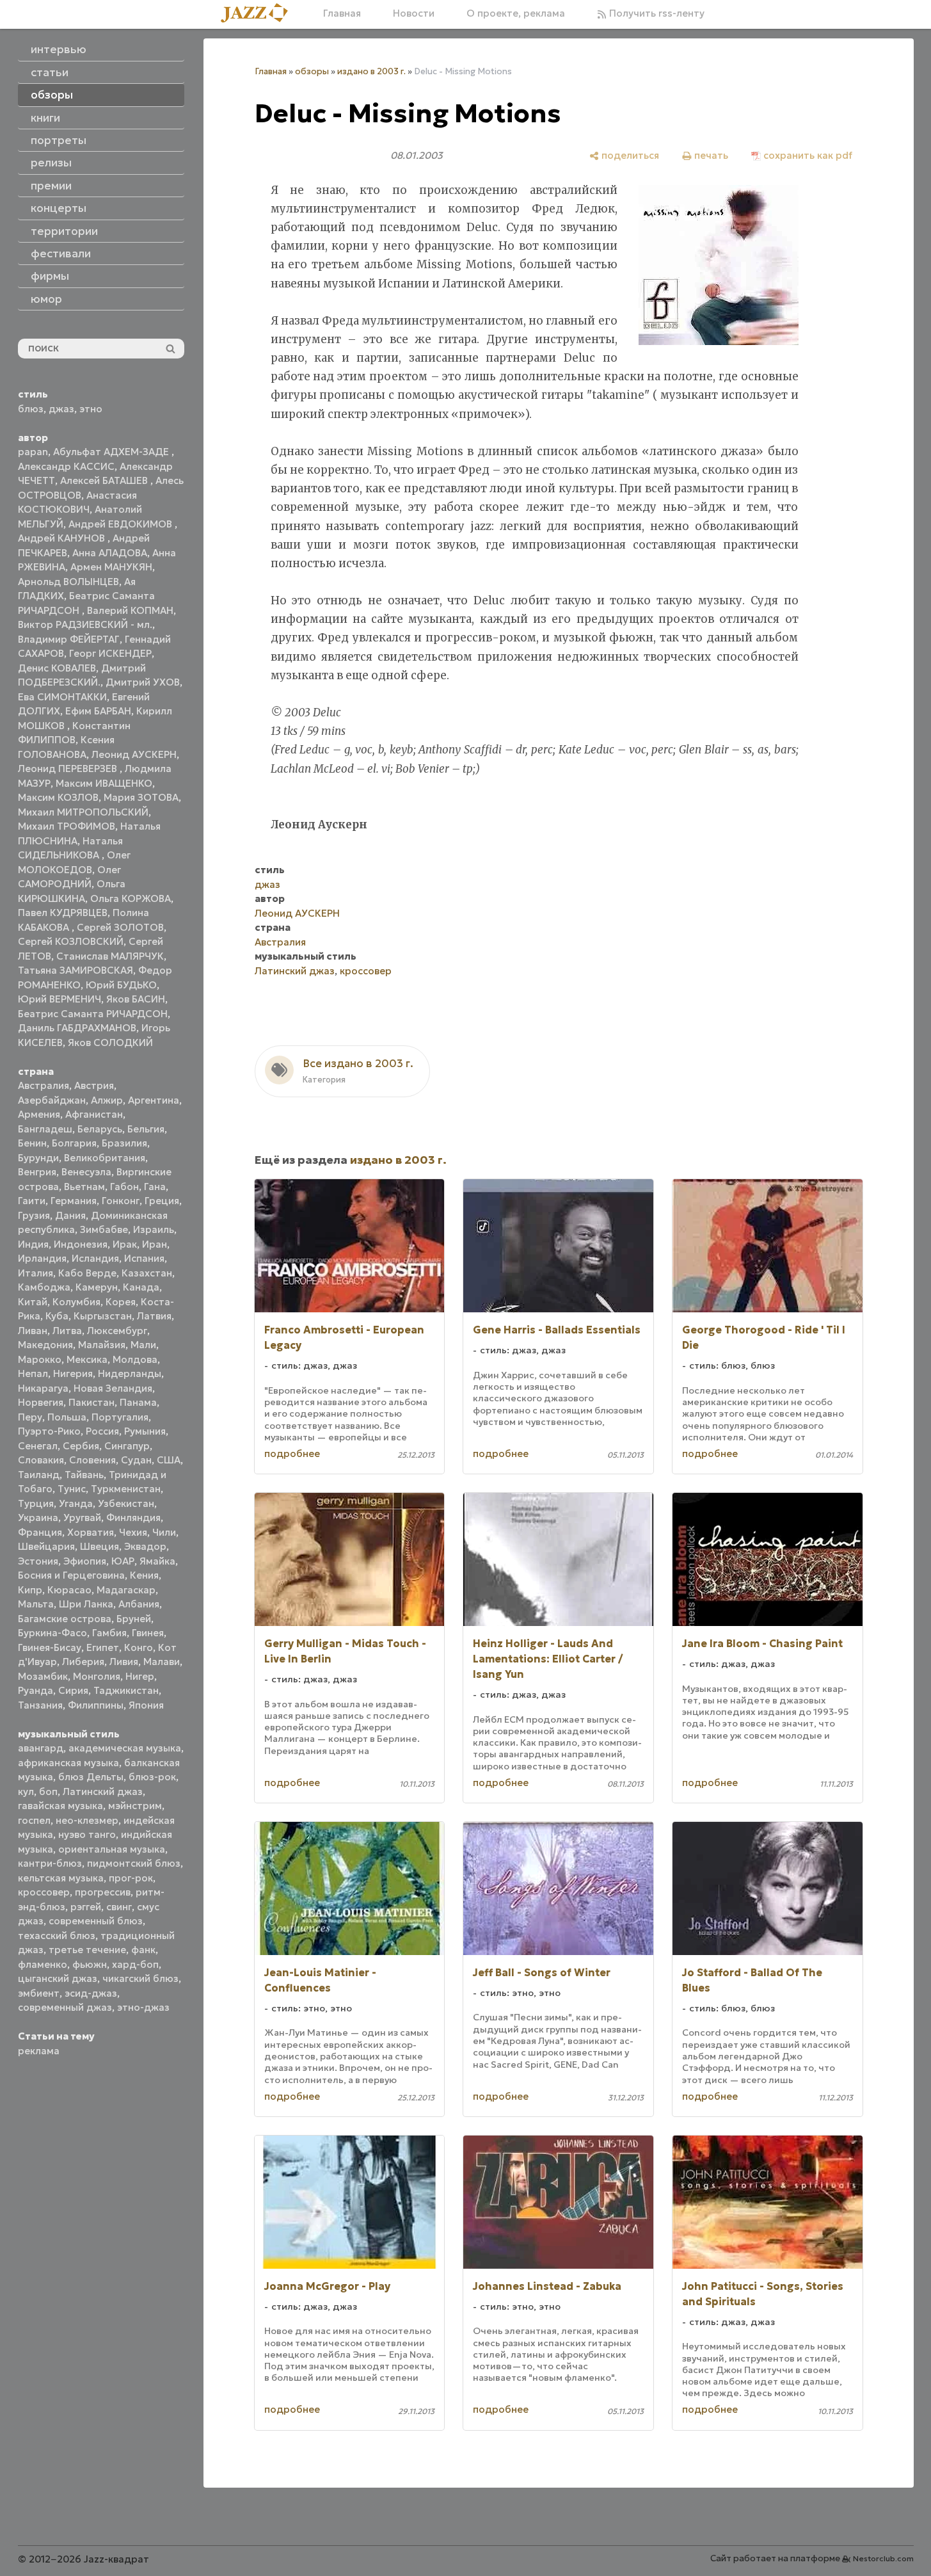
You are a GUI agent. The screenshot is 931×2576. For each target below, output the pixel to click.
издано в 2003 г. (371, 71)
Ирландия (42, 1258)
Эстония (38, 1561)
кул (26, 1791)
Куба (57, 1316)
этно (91, 409)
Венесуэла (86, 1172)
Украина (38, 1517)
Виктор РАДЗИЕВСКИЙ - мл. (85, 624)
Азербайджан (52, 1100)
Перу (30, 1417)
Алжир (107, 1100)
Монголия (97, 1676)
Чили (164, 1532)
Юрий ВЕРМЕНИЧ (60, 999)
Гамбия (109, 1633)
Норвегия (41, 1402)
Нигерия (73, 1373)
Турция (36, 1503)
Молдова (135, 1359)
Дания (70, 1215)
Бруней (134, 1619)
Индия (33, 1244)
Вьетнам (84, 1187)
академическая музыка (125, 1748)
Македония (45, 1345)
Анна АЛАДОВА (110, 553)
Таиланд (39, 1475)
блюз (31, 409)
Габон (124, 1187)
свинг (119, 1907)
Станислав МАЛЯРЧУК (110, 956)
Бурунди (38, 1158)
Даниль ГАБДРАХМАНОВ (77, 1028)
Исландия (95, 1258)
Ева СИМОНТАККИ (62, 697)
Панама (138, 1402)
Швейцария (46, 1546)
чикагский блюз (140, 1978)
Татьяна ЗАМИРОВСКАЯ (76, 970)
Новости (414, 13)
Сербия (81, 1446)
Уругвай (82, 1517)
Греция (162, 1201)
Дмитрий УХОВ (143, 682)
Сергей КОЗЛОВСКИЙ (71, 941)
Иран (155, 1244)
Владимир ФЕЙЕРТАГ (69, 639)
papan (33, 452)
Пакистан (92, 1402)
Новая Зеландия (113, 1388)
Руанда (36, 1690)
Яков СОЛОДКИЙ (110, 1042)
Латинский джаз (103, 1791)
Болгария (74, 1143)
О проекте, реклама (516, 13)
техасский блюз (57, 1936)
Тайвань (84, 1475)
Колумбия (76, 1302)
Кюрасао (69, 1590)
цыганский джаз (58, 1978)
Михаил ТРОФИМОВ (67, 826)
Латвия (154, 1316)
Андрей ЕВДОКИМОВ (122, 524)
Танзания (40, 1705)
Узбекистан (126, 1503)
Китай (33, 1302)
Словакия (41, 1460)
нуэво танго (87, 1834)
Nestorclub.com (883, 2558)
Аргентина (154, 1100)
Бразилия (124, 1143)
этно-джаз (143, 2007)
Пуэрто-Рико (49, 1431)
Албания (139, 1604)
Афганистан (94, 1114)
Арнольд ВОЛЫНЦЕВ (68, 582)
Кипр (30, 1590)
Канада (141, 1287)
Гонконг (121, 1201)
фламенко (43, 1964)
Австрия (94, 1085)
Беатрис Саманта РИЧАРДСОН (93, 1014)
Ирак (125, 1244)
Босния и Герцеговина (71, 1575)
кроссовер (44, 1892)
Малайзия (102, 1345)
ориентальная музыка (112, 1849)
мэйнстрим (135, 1806)
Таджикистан (126, 1690)
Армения (39, 1114)
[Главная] (259, 14)
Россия (102, 1431)
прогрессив (103, 1892)
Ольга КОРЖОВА (131, 898)
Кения (144, 1575)
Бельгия (146, 1129)
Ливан (33, 1331)
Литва (67, 1331)
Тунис (72, 1489)
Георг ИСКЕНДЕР (110, 653)
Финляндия (133, 1517)
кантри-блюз (50, 1863)
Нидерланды (130, 1373)
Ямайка (157, 1561)
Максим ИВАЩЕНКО (104, 783)
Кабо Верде (87, 1273)
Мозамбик (43, 1676)
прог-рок (131, 1878)
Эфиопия (85, 1561)
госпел (34, 1820)
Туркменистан (126, 1489)
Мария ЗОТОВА (141, 797)
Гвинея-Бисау (50, 1647)
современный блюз (96, 1921)
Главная (342, 13)
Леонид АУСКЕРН (134, 754)
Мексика (87, 1359)
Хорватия (91, 1532)
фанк (143, 1950)
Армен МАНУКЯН (111, 567)
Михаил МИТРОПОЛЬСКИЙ (83, 812)
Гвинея (148, 1633)
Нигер (140, 1676)
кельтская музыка (61, 1878)
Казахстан (147, 1273)
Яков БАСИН (136, 999)
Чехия (133, 1532)
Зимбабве (104, 1229)
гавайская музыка (60, 1806)
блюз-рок (152, 1777)
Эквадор (145, 1546)
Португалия (120, 1417)
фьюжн (90, 1964)
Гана (155, 1187)
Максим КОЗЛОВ (58, 797)
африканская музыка (68, 1763)
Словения (92, 1460)
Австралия (44, 1085)
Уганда (76, 1503)
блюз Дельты (91, 1777)
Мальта (36, 1604)
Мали (143, 1345)
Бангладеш (45, 1129)
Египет (103, 1647)
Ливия (124, 1662)
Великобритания (105, 1158)
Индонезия (81, 1244)
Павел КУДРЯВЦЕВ (63, 913)
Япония (146, 1705)
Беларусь (100, 1129)
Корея (121, 1302)
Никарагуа (43, 1388)
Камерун (97, 1287)
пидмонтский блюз (134, 1863)
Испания (144, 1258)
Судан (136, 1460)
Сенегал (38, 1446)
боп (48, 1791)
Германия (74, 1201)
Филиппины (96, 1705)
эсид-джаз (91, 1993)
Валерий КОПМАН (130, 610)
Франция (40, 1532)
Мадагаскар (126, 1590)
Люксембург (117, 1331)
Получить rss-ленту (656, 13)
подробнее (292, 1453)
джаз (61, 409)
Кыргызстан (103, 1316)
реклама (39, 2051)
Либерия (83, 1662)
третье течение (87, 1950)
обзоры (312, 71)
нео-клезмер (87, 1820)
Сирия (73, 1690)
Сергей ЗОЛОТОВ (120, 927)
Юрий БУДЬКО (121, 985)
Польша (67, 1417)
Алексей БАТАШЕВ (105, 480)
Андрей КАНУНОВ (63, 538)
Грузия (34, 1215)
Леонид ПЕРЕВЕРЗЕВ (69, 769)
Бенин (32, 1143)
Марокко (40, 1359)
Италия (36, 1273)
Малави (162, 1662)
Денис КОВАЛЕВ (57, 668)
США (169, 1460)
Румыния (145, 1431)
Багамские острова (65, 1619)
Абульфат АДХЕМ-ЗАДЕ (112, 452)
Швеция (99, 1546)
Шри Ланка (86, 1604)
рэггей (86, 1907)
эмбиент (39, 1993)
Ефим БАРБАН (98, 711)
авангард (41, 1748)
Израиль (154, 1229)
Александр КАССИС (66, 466)
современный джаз (65, 2007)
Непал (33, 1373)
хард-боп (135, 1964)
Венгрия (37, 1172)
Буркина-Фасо (52, 1633)
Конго (139, 1647)
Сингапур (127, 1446)
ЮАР (123, 1561)
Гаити (32, 1201)
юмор (46, 299)
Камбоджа (44, 1287)
